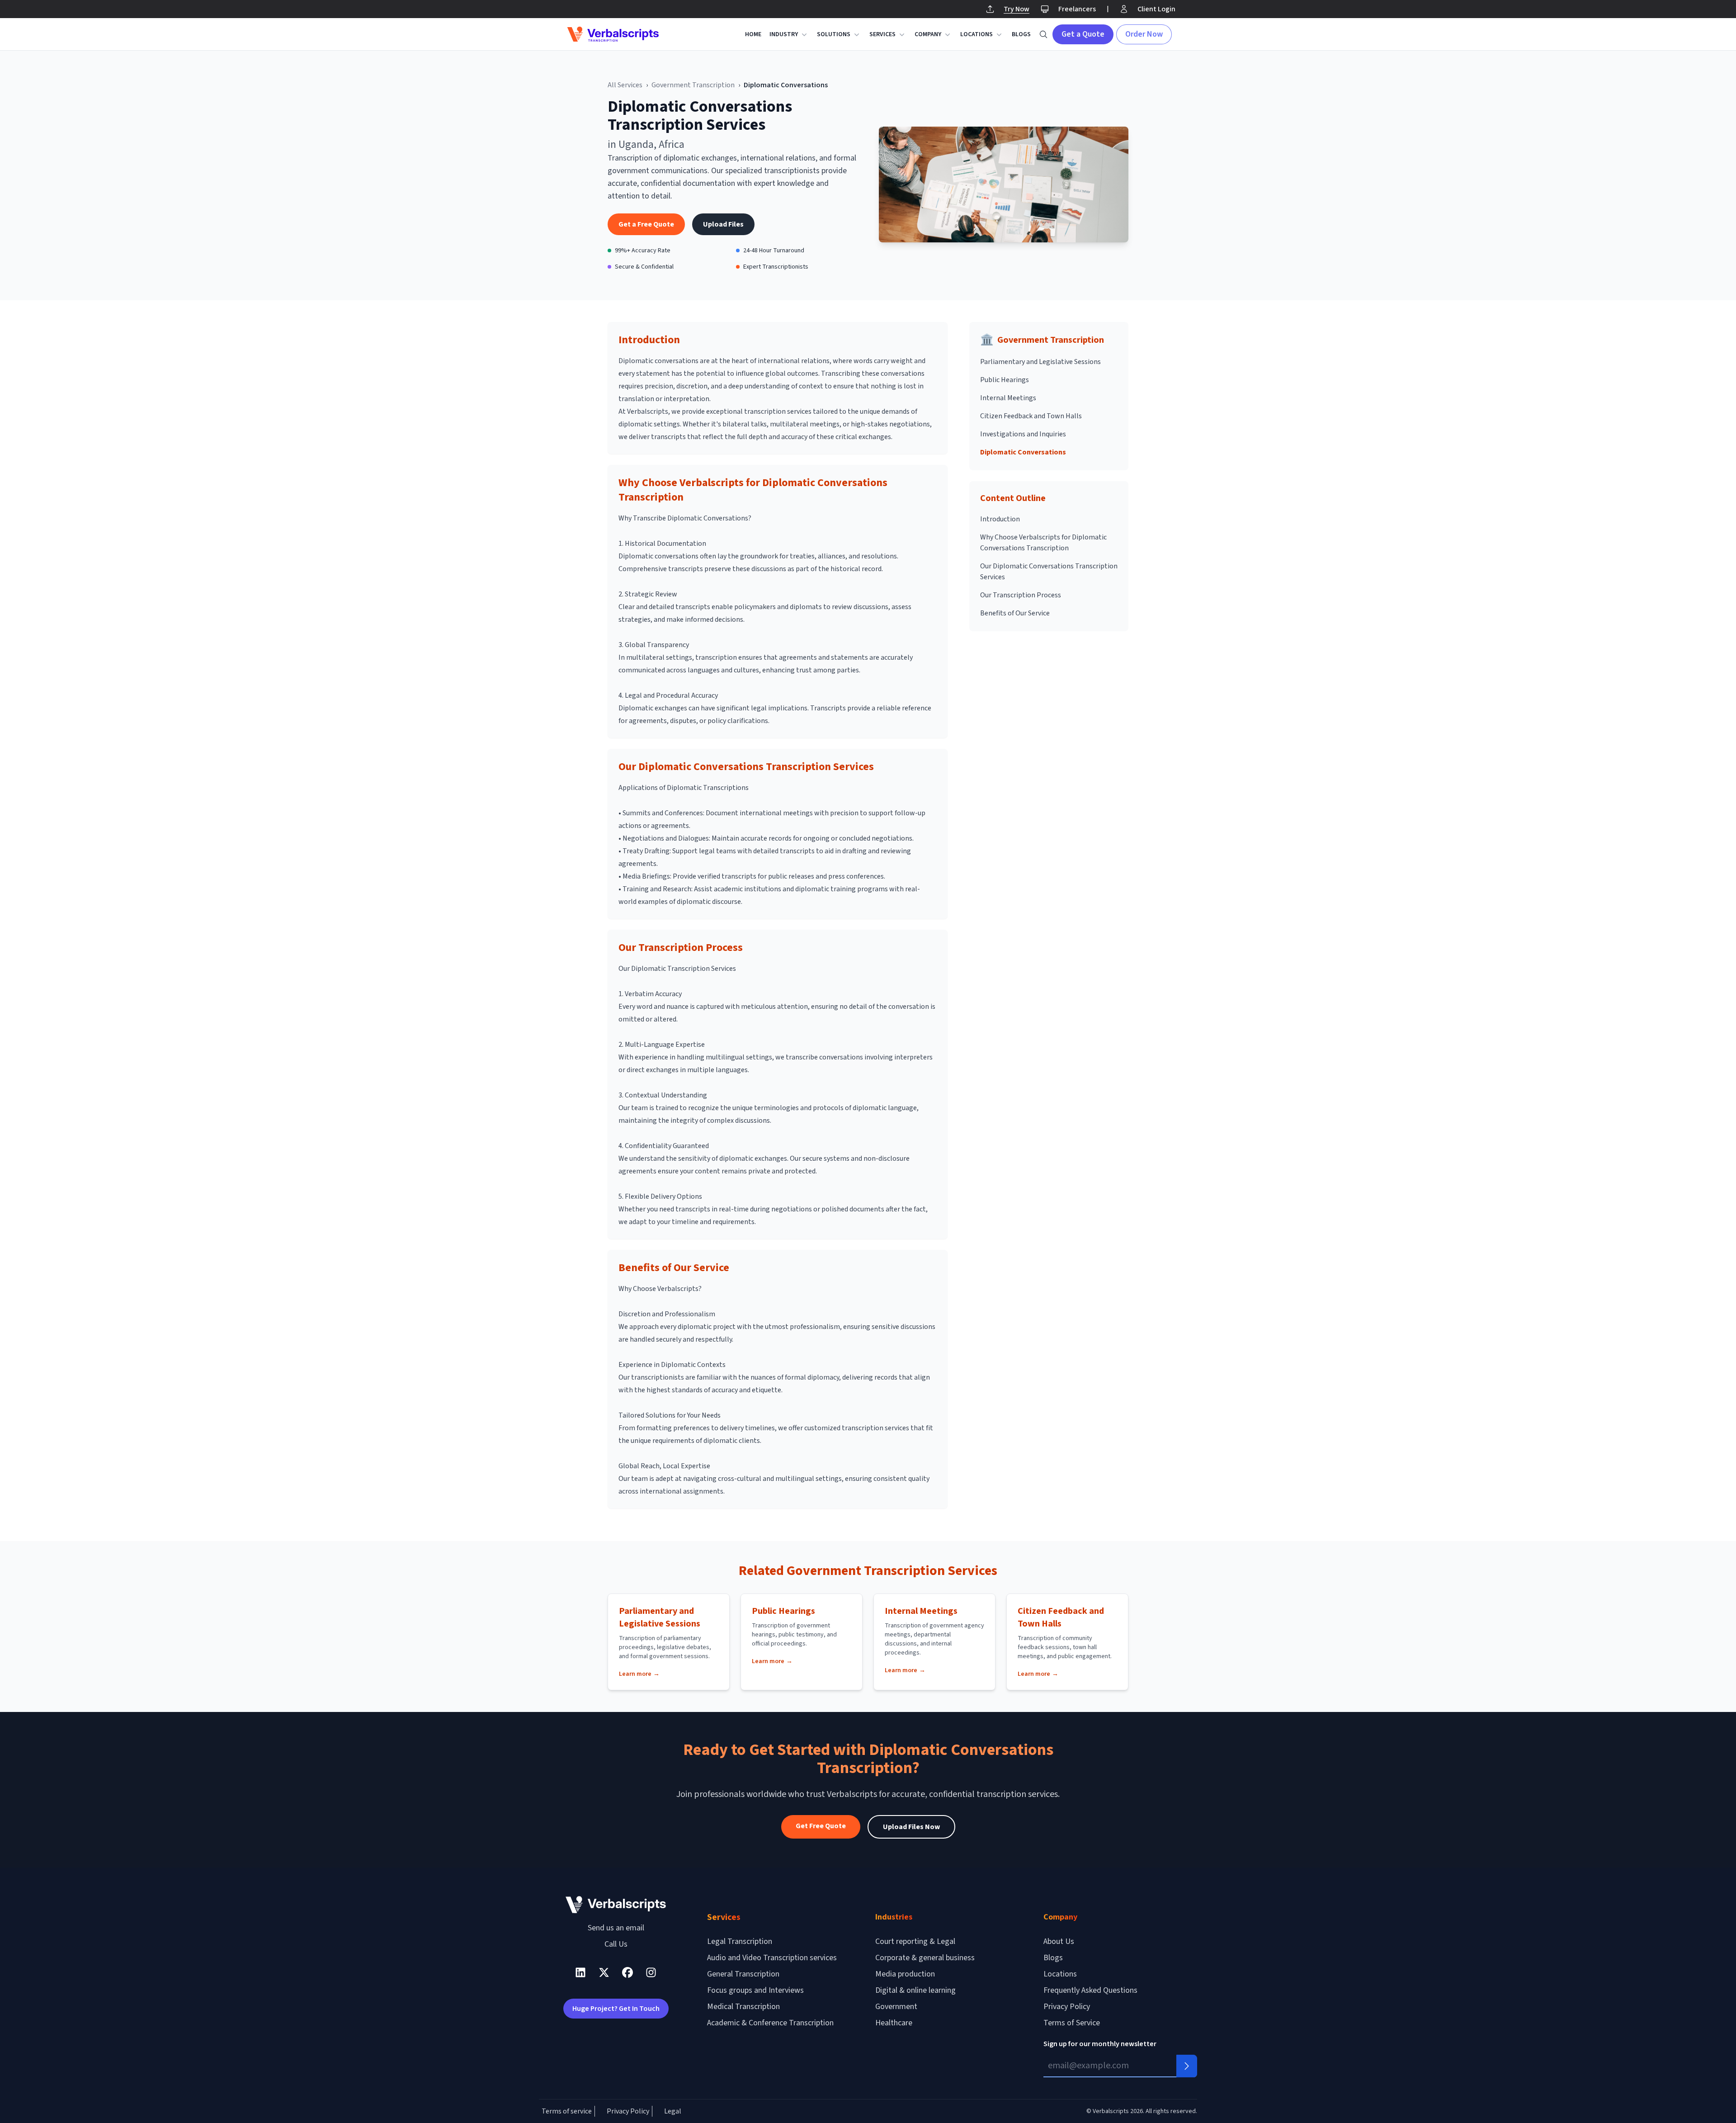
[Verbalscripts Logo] (613, 34)
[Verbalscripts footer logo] (616, 1904)
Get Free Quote (821, 1826)
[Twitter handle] (604, 1972)
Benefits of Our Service (1015, 613)
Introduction (1000, 519)
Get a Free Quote (646, 224)
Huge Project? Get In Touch (616, 2009)
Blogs (1021, 34)
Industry (784, 34)
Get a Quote (1083, 34)
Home (753, 34)
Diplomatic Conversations (1023, 452)
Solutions (834, 34)
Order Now (1144, 34)
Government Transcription (693, 85)
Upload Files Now (911, 1827)
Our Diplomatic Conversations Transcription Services (1049, 572)
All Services (625, 85)
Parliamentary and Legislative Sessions (1040, 362)
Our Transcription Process (1021, 595)
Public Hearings (1005, 380)
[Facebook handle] (627, 1972)
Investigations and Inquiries (1023, 434)
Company (928, 34)
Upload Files (723, 224)
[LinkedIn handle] (580, 1972)
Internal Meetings (1008, 398)
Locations (976, 34)
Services (882, 34)
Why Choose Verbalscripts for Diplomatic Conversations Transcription (1043, 543)
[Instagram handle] (651, 1972)
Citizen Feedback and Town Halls (1031, 416)
